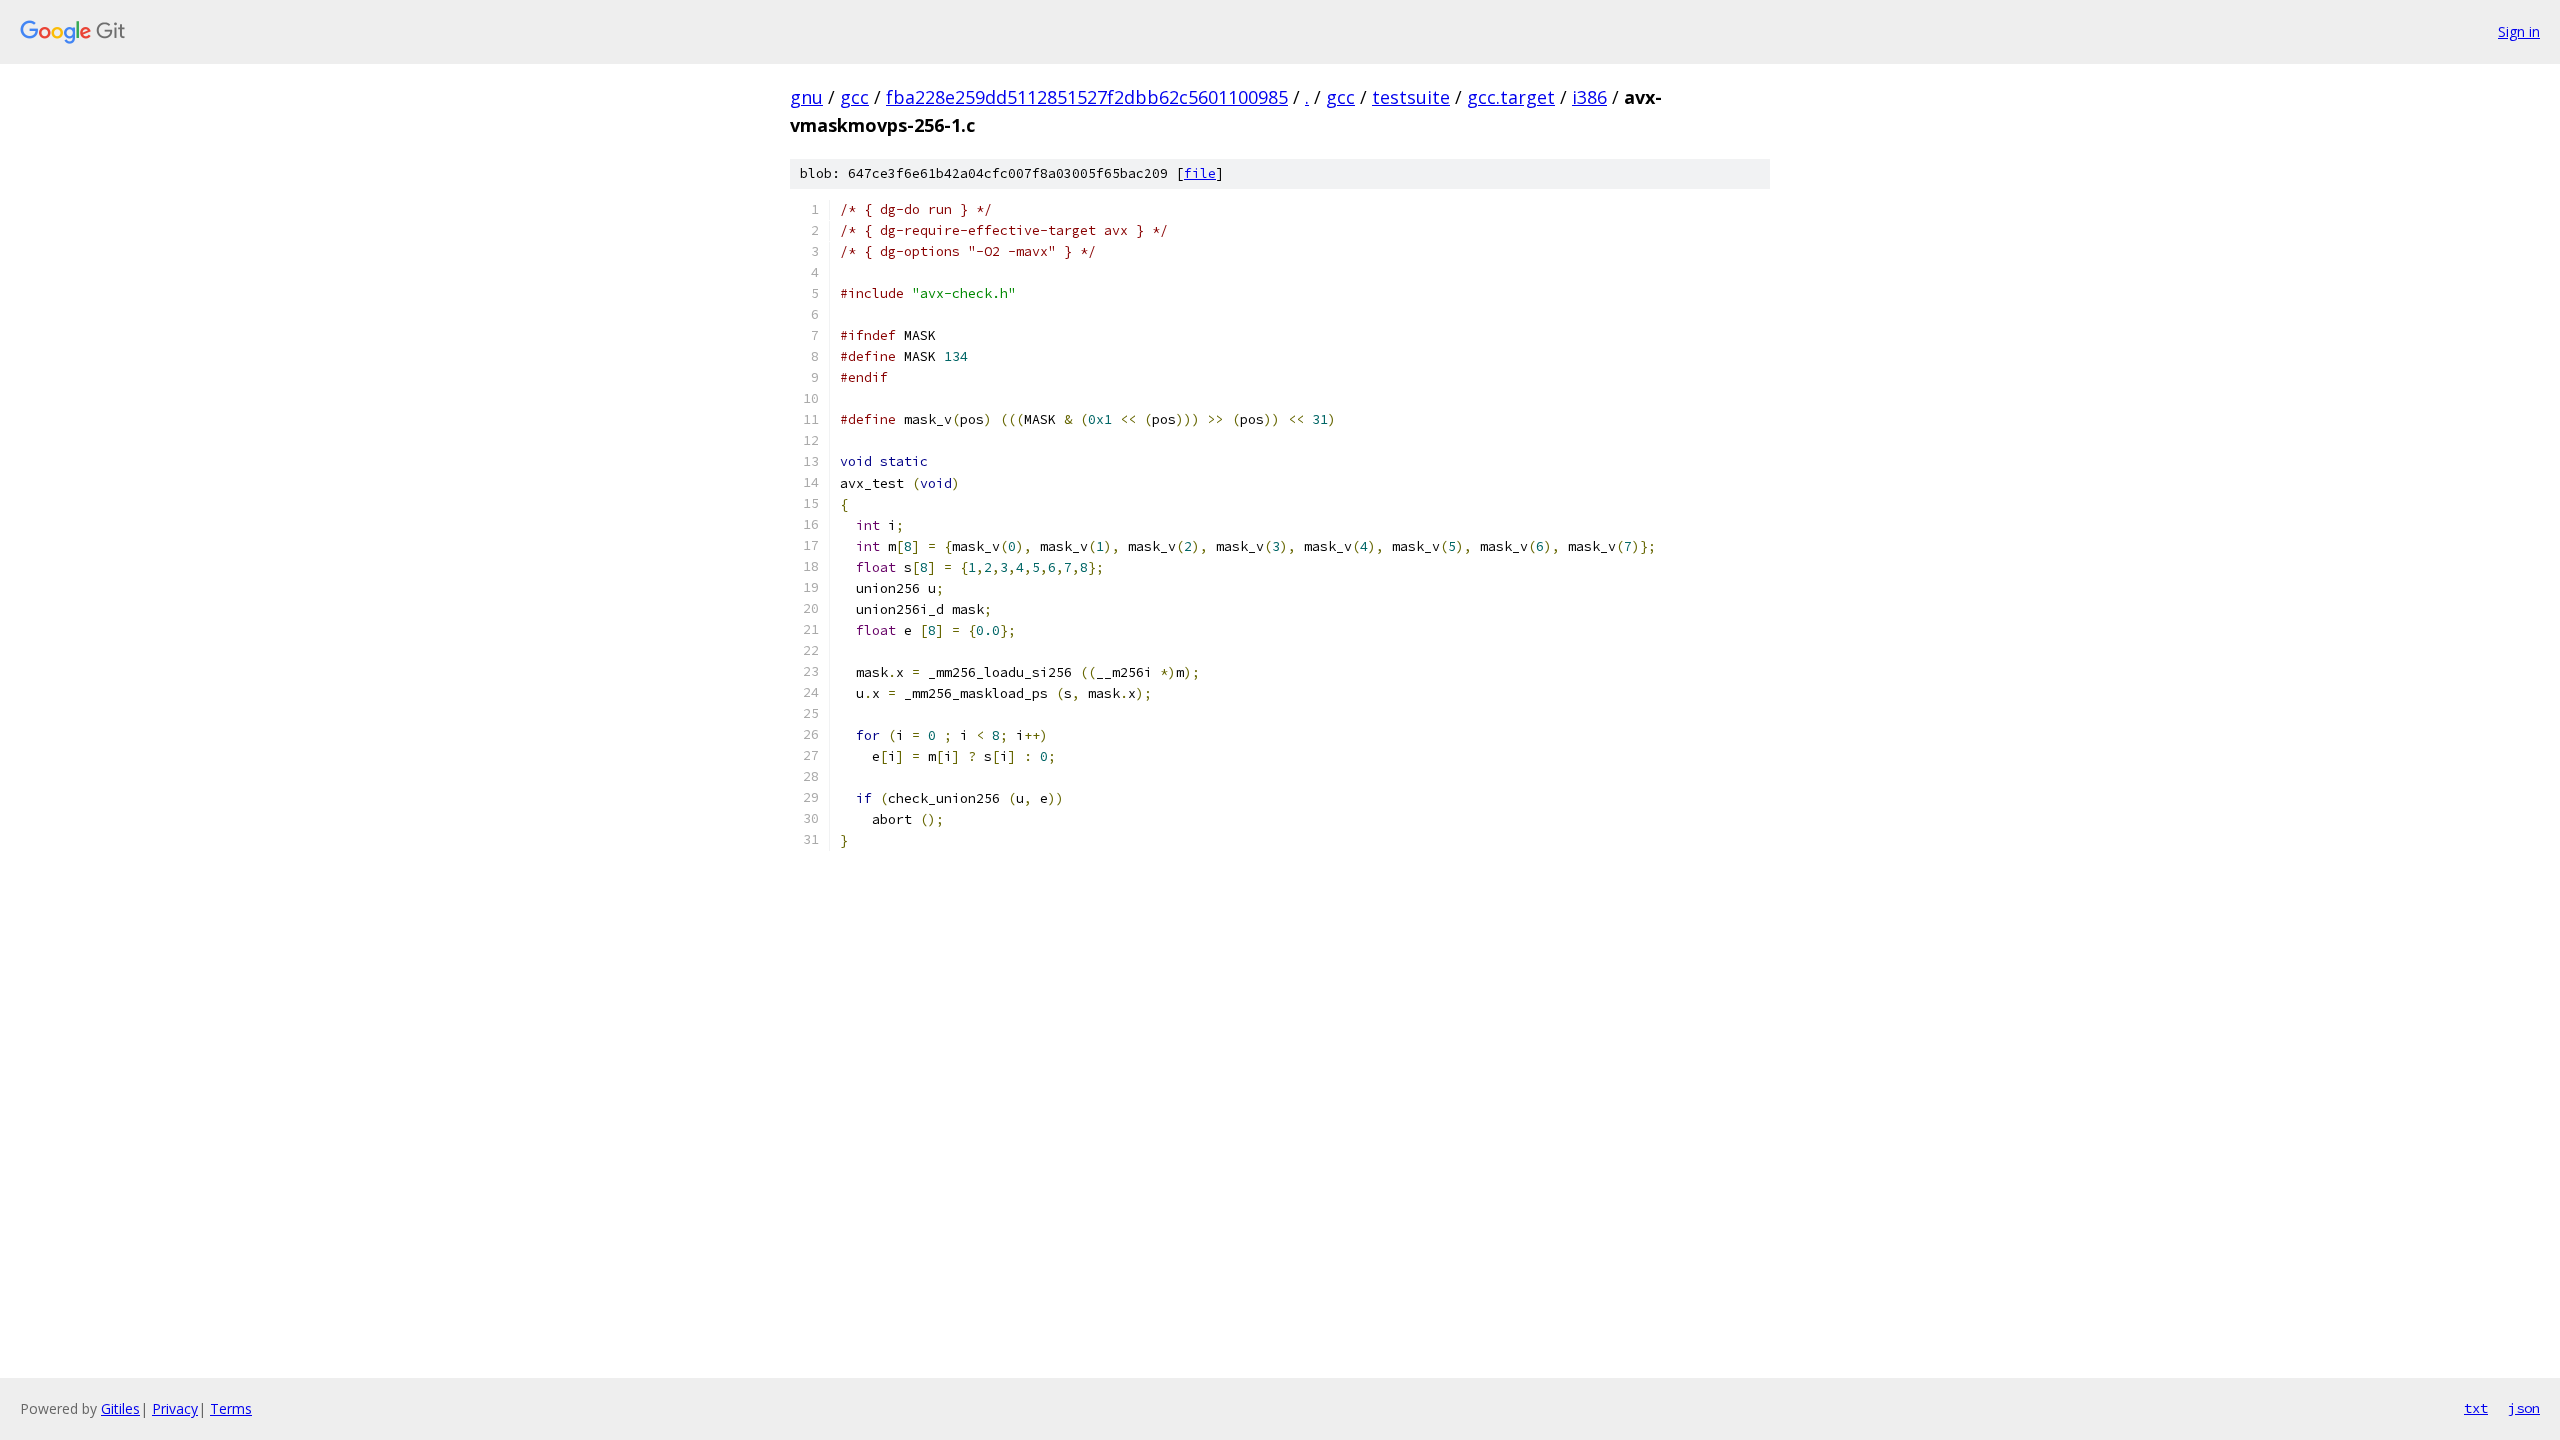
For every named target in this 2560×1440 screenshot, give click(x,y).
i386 (1589, 97)
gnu (806, 97)
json (2524, 1408)
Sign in (2519, 31)
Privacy (175, 1408)
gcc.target (1511, 97)
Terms (231, 1408)
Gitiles (120, 1408)
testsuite (1411, 97)
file (1200, 173)
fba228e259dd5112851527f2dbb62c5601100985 (1087, 97)
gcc (854, 97)
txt (2476, 1408)
